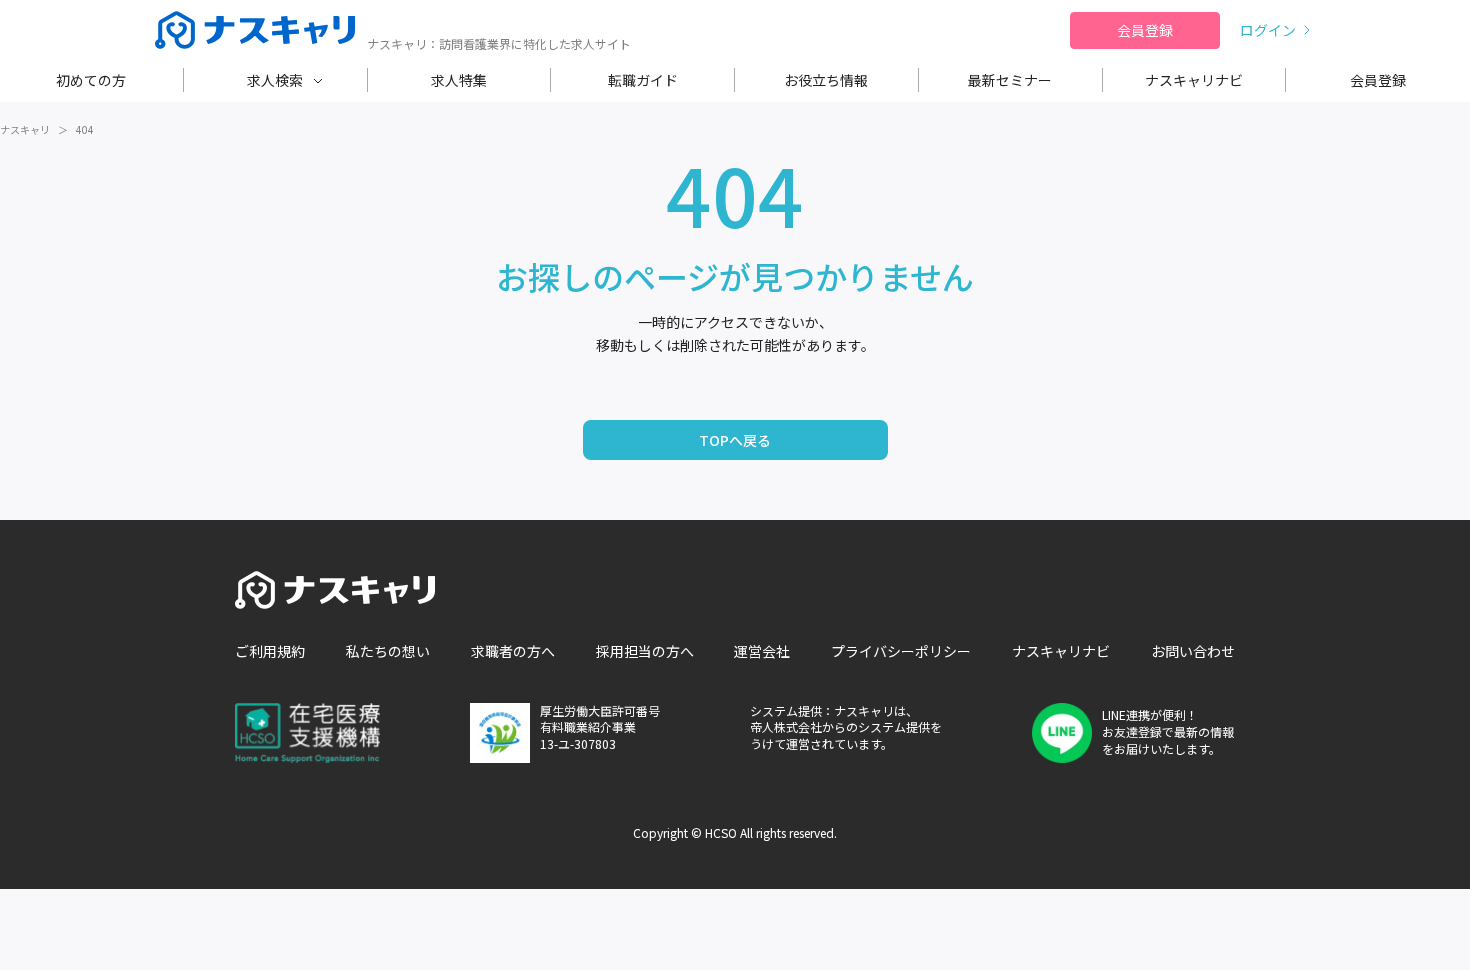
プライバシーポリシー (901, 651)
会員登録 (1145, 30)
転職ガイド (643, 80)
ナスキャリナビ (1194, 80)
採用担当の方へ (645, 651)
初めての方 (91, 80)
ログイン (1268, 30)
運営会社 (762, 651)
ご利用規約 (270, 651)
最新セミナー (1010, 80)
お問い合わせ (1193, 651)
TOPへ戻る (735, 440)
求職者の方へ (513, 651)
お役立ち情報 (826, 80)
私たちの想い (388, 651)
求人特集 (459, 80)
